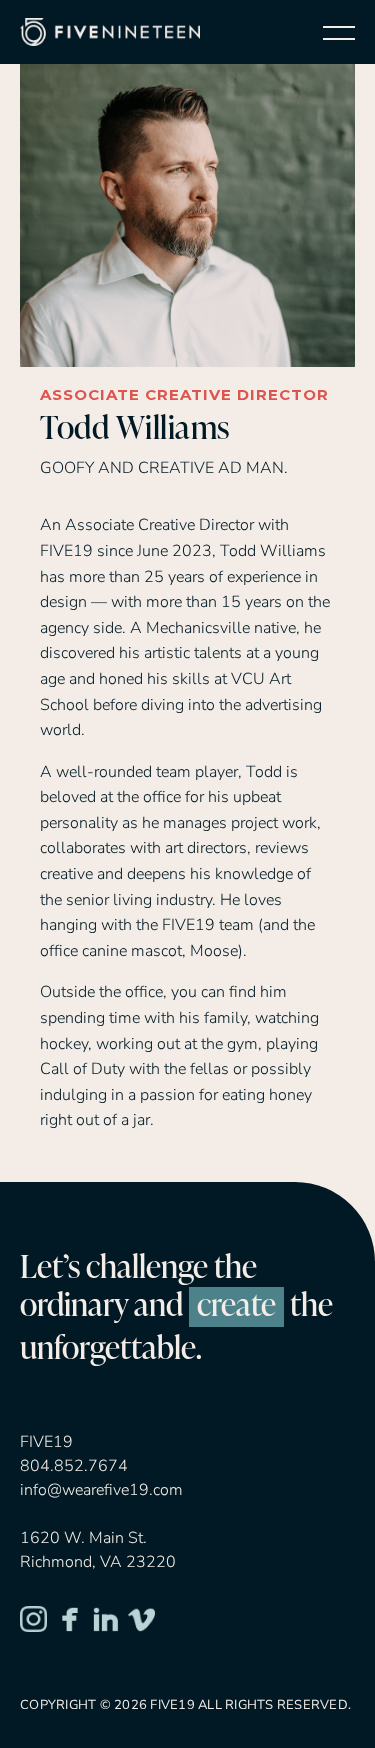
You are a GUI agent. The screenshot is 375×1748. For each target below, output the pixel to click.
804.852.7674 (74, 1466)
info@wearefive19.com (101, 1490)
